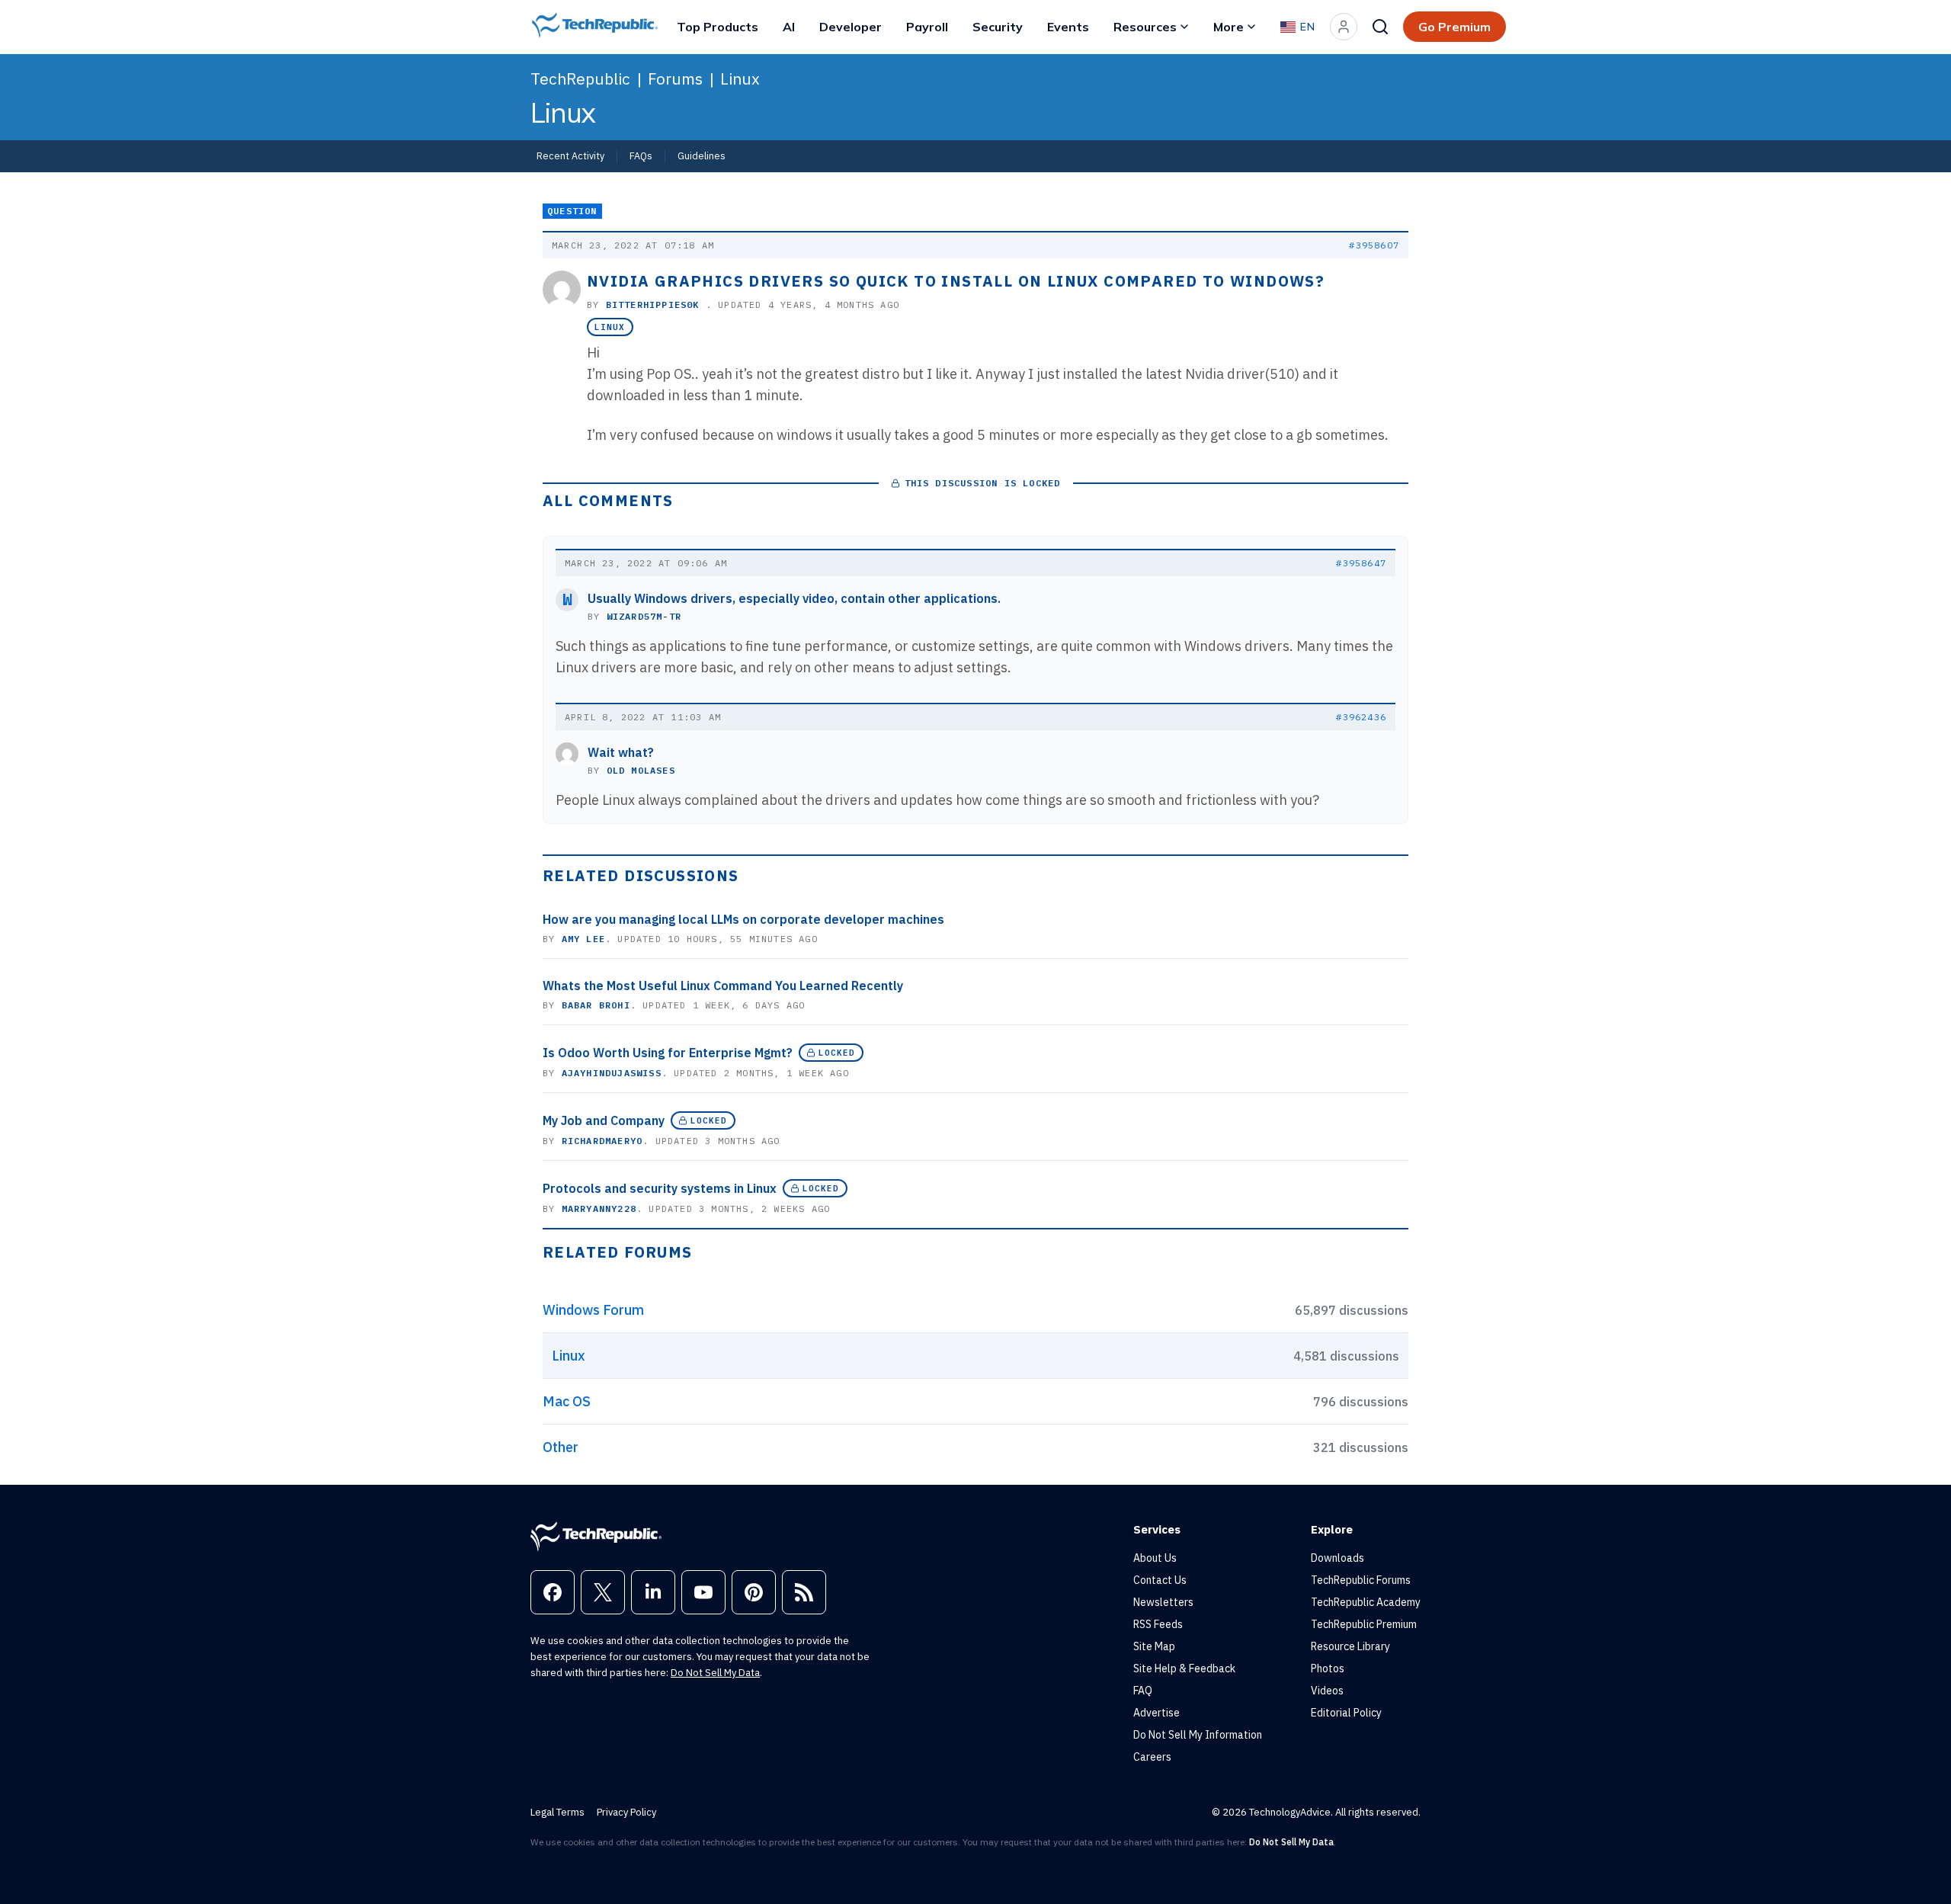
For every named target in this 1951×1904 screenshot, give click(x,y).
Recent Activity (570, 155)
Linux (740, 79)
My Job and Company (604, 1120)
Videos (1327, 1691)
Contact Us (1160, 1580)
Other (561, 1447)
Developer (851, 27)
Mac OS (567, 1401)
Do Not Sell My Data (715, 1673)
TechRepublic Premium (1364, 1624)
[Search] (1380, 27)
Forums (675, 79)
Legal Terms (557, 1812)
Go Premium (1454, 27)
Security (998, 27)
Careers (1152, 1757)
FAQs (641, 155)
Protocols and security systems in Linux (660, 1188)
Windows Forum (593, 1310)
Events (1068, 27)
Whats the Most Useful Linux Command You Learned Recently (723, 986)
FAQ (1143, 1691)
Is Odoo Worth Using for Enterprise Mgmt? (668, 1053)
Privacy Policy (626, 1812)
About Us (1155, 1558)
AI (789, 27)
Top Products (718, 27)
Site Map (1154, 1646)
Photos (1328, 1668)
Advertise (1157, 1713)
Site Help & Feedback (1184, 1668)
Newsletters (1163, 1602)
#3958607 (1374, 245)
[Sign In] (1344, 27)
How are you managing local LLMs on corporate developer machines (743, 919)
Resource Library (1350, 1646)
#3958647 (1361, 563)
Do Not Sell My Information (1198, 1735)
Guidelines (702, 155)
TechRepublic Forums (1361, 1580)
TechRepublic (580, 79)
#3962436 (1361, 717)
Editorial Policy (1346, 1713)
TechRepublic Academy (1366, 1602)
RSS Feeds (1158, 1624)
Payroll (927, 27)
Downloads (1338, 1558)
